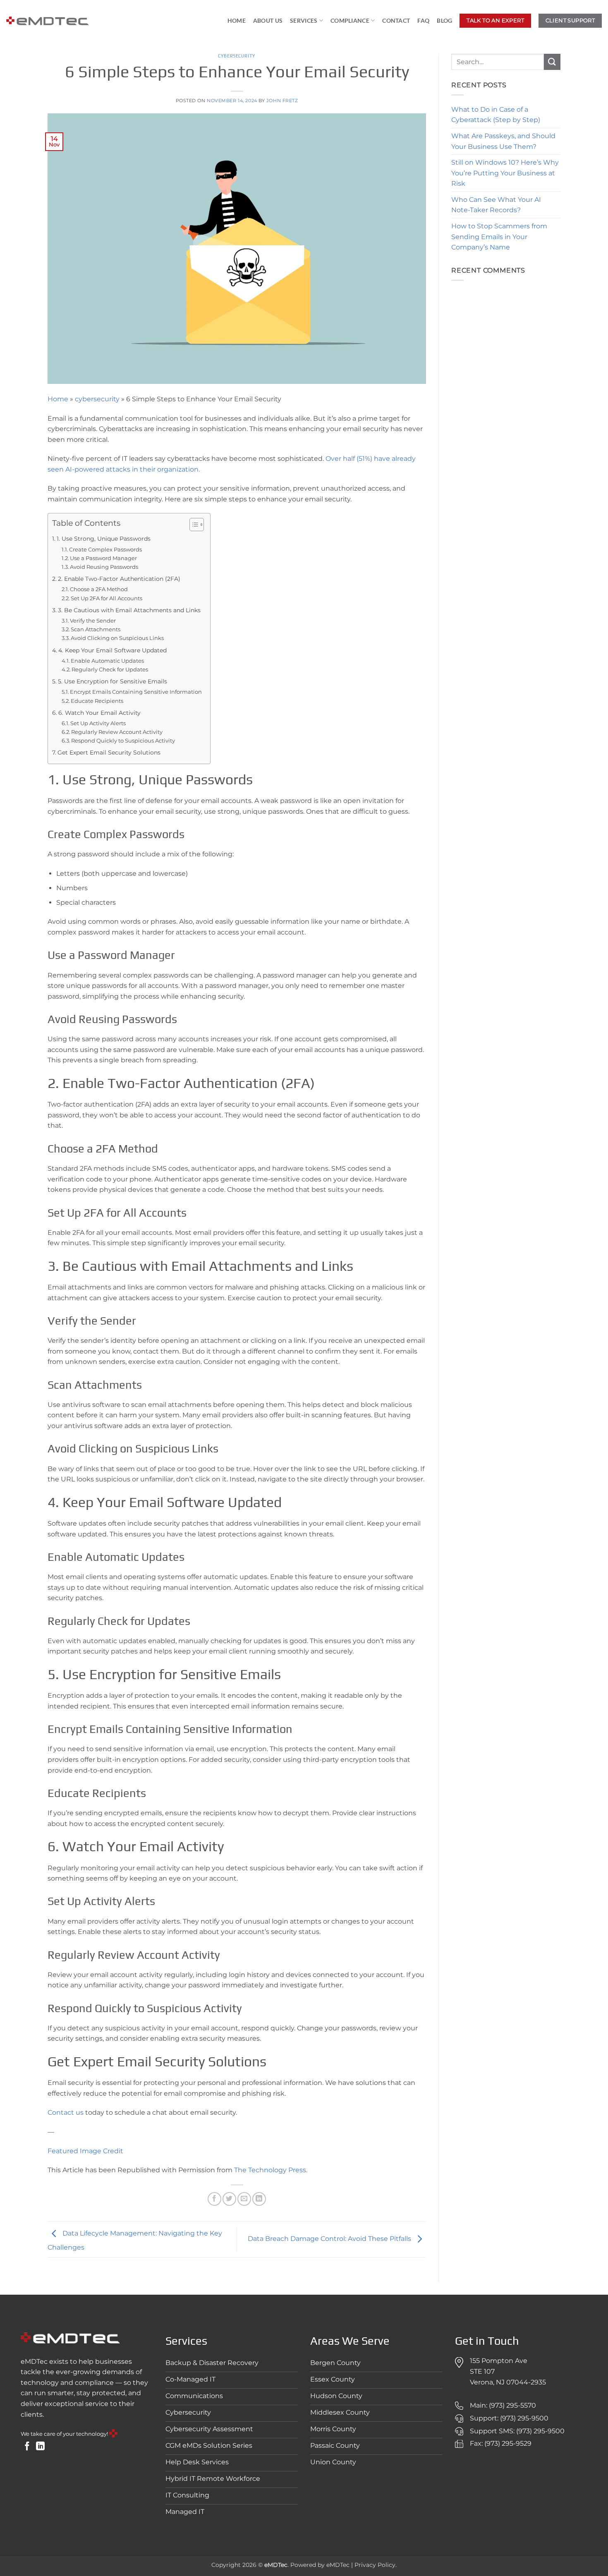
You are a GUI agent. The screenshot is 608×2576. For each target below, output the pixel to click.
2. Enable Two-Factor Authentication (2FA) (119, 579)
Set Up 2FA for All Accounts (107, 598)
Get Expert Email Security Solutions (109, 752)
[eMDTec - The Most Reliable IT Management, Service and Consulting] (48, 21)
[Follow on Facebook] (27, 2447)
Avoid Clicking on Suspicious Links (117, 638)
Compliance (350, 20)
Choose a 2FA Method (99, 589)
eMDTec (338, 2565)
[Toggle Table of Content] (193, 525)
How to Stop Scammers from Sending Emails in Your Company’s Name (499, 237)
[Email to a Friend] (244, 2199)
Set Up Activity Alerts (98, 723)
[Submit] (552, 62)
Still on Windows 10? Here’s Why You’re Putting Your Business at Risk (505, 173)
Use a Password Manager (103, 558)
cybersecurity (237, 56)
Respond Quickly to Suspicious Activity (123, 740)
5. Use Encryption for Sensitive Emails (113, 681)
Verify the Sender (93, 621)
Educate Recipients (97, 701)
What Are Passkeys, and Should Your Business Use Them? (503, 141)
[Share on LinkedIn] (259, 2199)
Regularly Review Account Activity (117, 732)
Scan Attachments (96, 629)
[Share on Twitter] (229, 2199)
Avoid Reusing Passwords (104, 567)
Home (237, 20)
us (80, 2112)
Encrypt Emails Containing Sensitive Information (136, 692)
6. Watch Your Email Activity (99, 713)
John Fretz (282, 101)
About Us (268, 20)
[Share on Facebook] (214, 2199)
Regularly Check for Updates (110, 669)
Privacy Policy (375, 2565)
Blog (444, 20)
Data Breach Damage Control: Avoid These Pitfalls (330, 2239)
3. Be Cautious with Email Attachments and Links (129, 610)
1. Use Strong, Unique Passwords (104, 539)
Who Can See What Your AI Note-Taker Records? (496, 205)
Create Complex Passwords (105, 549)
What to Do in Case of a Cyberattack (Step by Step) (496, 115)
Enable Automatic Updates (107, 661)
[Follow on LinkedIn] (40, 2447)
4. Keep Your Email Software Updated (113, 650)
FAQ (423, 20)
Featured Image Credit (85, 2151)
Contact (396, 20)
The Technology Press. (271, 2170)
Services (304, 20)
